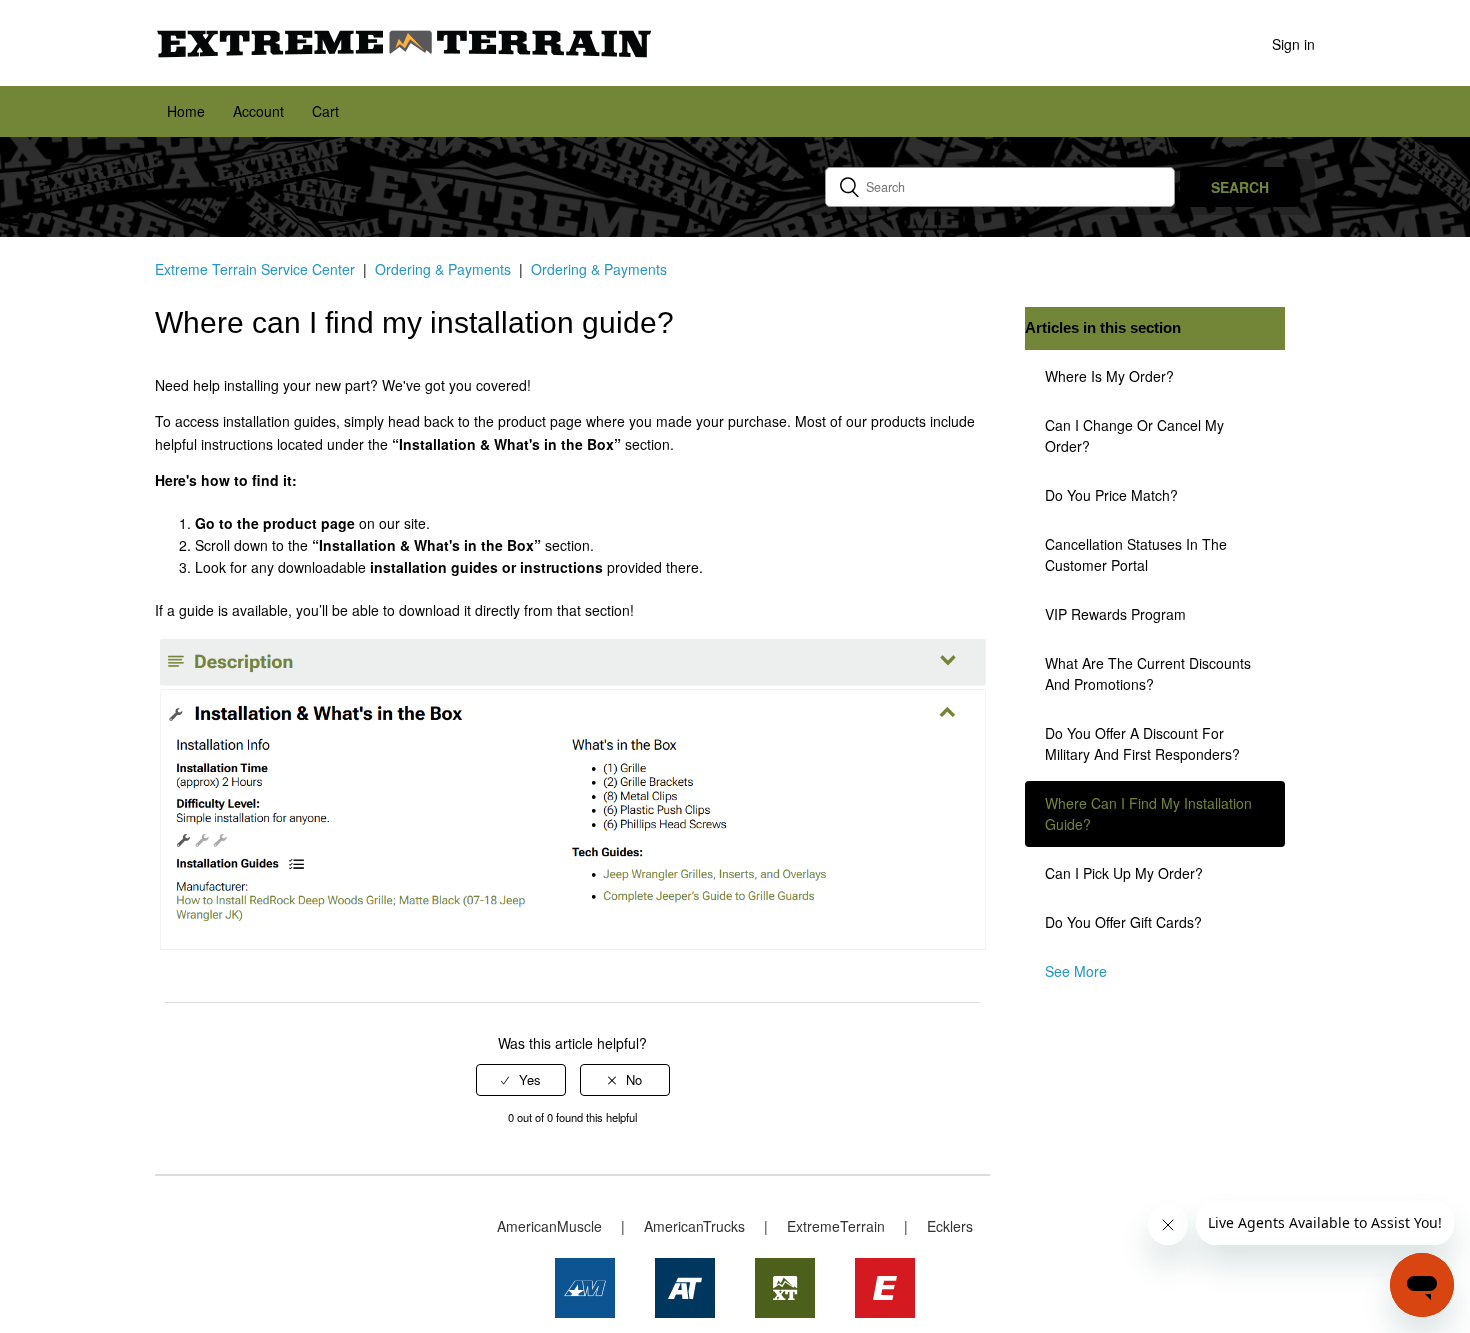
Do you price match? (1111, 495)
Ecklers (950, 1226)
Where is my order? (1109, 376)
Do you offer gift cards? (1123, 922)
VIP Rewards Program (1115, 614)
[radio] (521, 1080)
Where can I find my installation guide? (1148, 813)
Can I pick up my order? (1124, 873)
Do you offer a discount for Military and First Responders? (1142, 743)
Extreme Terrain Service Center (255, 269)
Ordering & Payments (443, 269)
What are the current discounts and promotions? (1148, 673)
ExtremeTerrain (836, 1226)
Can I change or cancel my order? (1134, 435)
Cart (325, 111)
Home (186, 111)
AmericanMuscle (549, 1226)
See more (1076, 971)
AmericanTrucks (694, 1226)
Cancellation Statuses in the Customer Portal (1136, 554)
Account (258, 111)
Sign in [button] (1293, 44)
